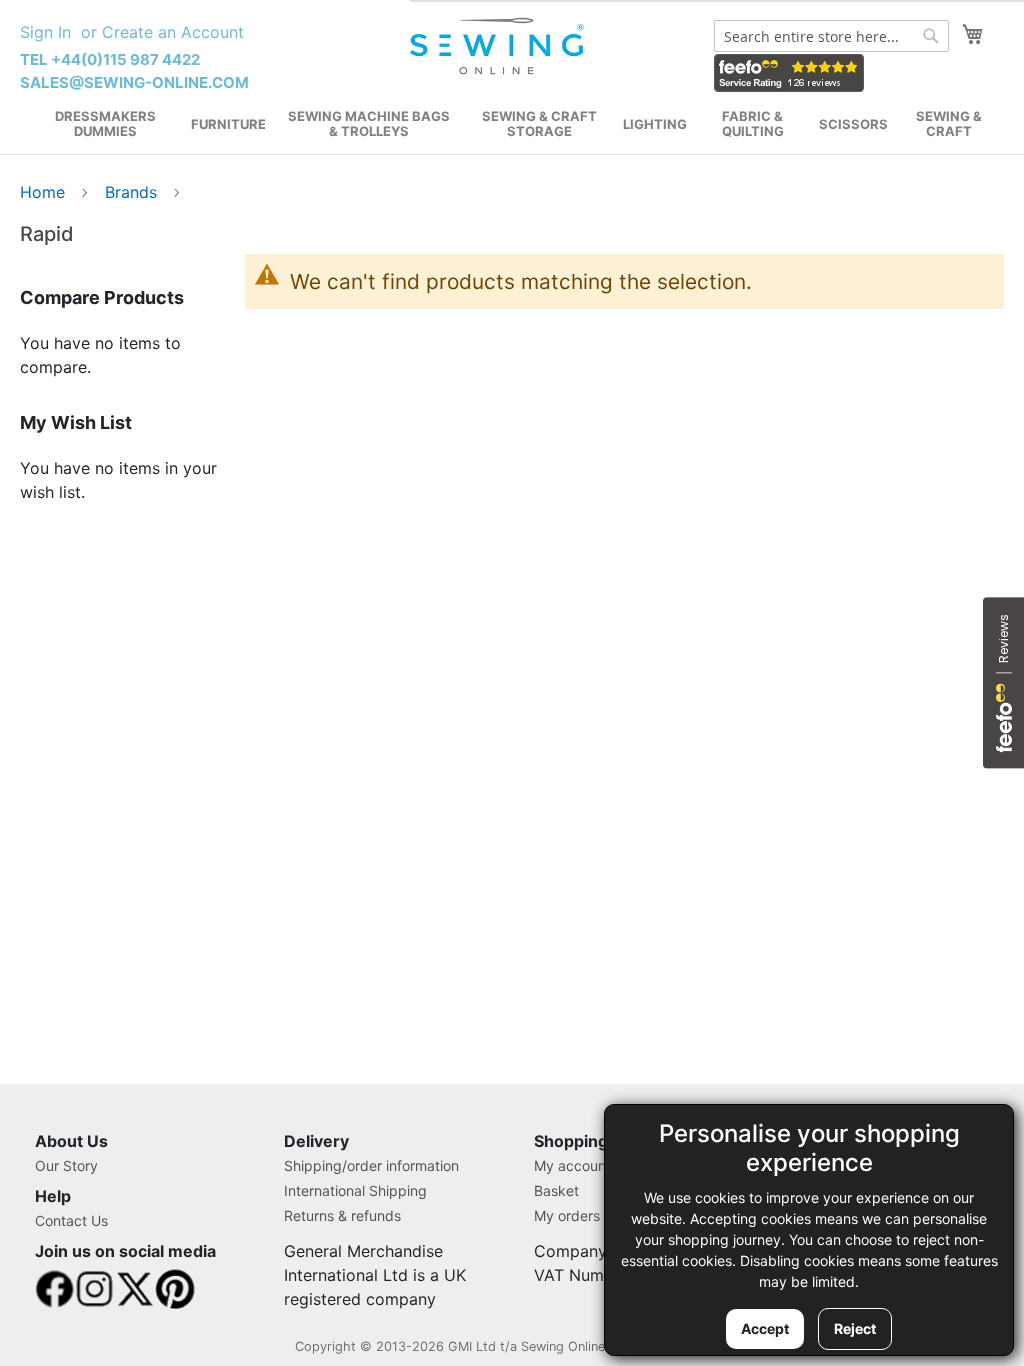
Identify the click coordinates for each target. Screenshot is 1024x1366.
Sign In (45, 32)
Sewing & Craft (949, 123)
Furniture (228, 124)
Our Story (66, 1165)
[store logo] (499, 46)
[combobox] (831, 36)
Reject (855, 1328)
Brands (133, 192)
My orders (567, 1215)
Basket (556, 1190)
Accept (765, 1328)
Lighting (655, 124)
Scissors (853, 124)
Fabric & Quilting (753, 123)
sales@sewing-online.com (134, 82)
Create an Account (173, 32)
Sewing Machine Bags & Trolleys (369, 123)
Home (45, 192)
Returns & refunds (342, 1215)
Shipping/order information (371, 1165)
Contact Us (71, 1220)
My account (572, 1165)
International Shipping (355, 1190)
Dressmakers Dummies (105, 123)
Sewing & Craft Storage (539, 123)
